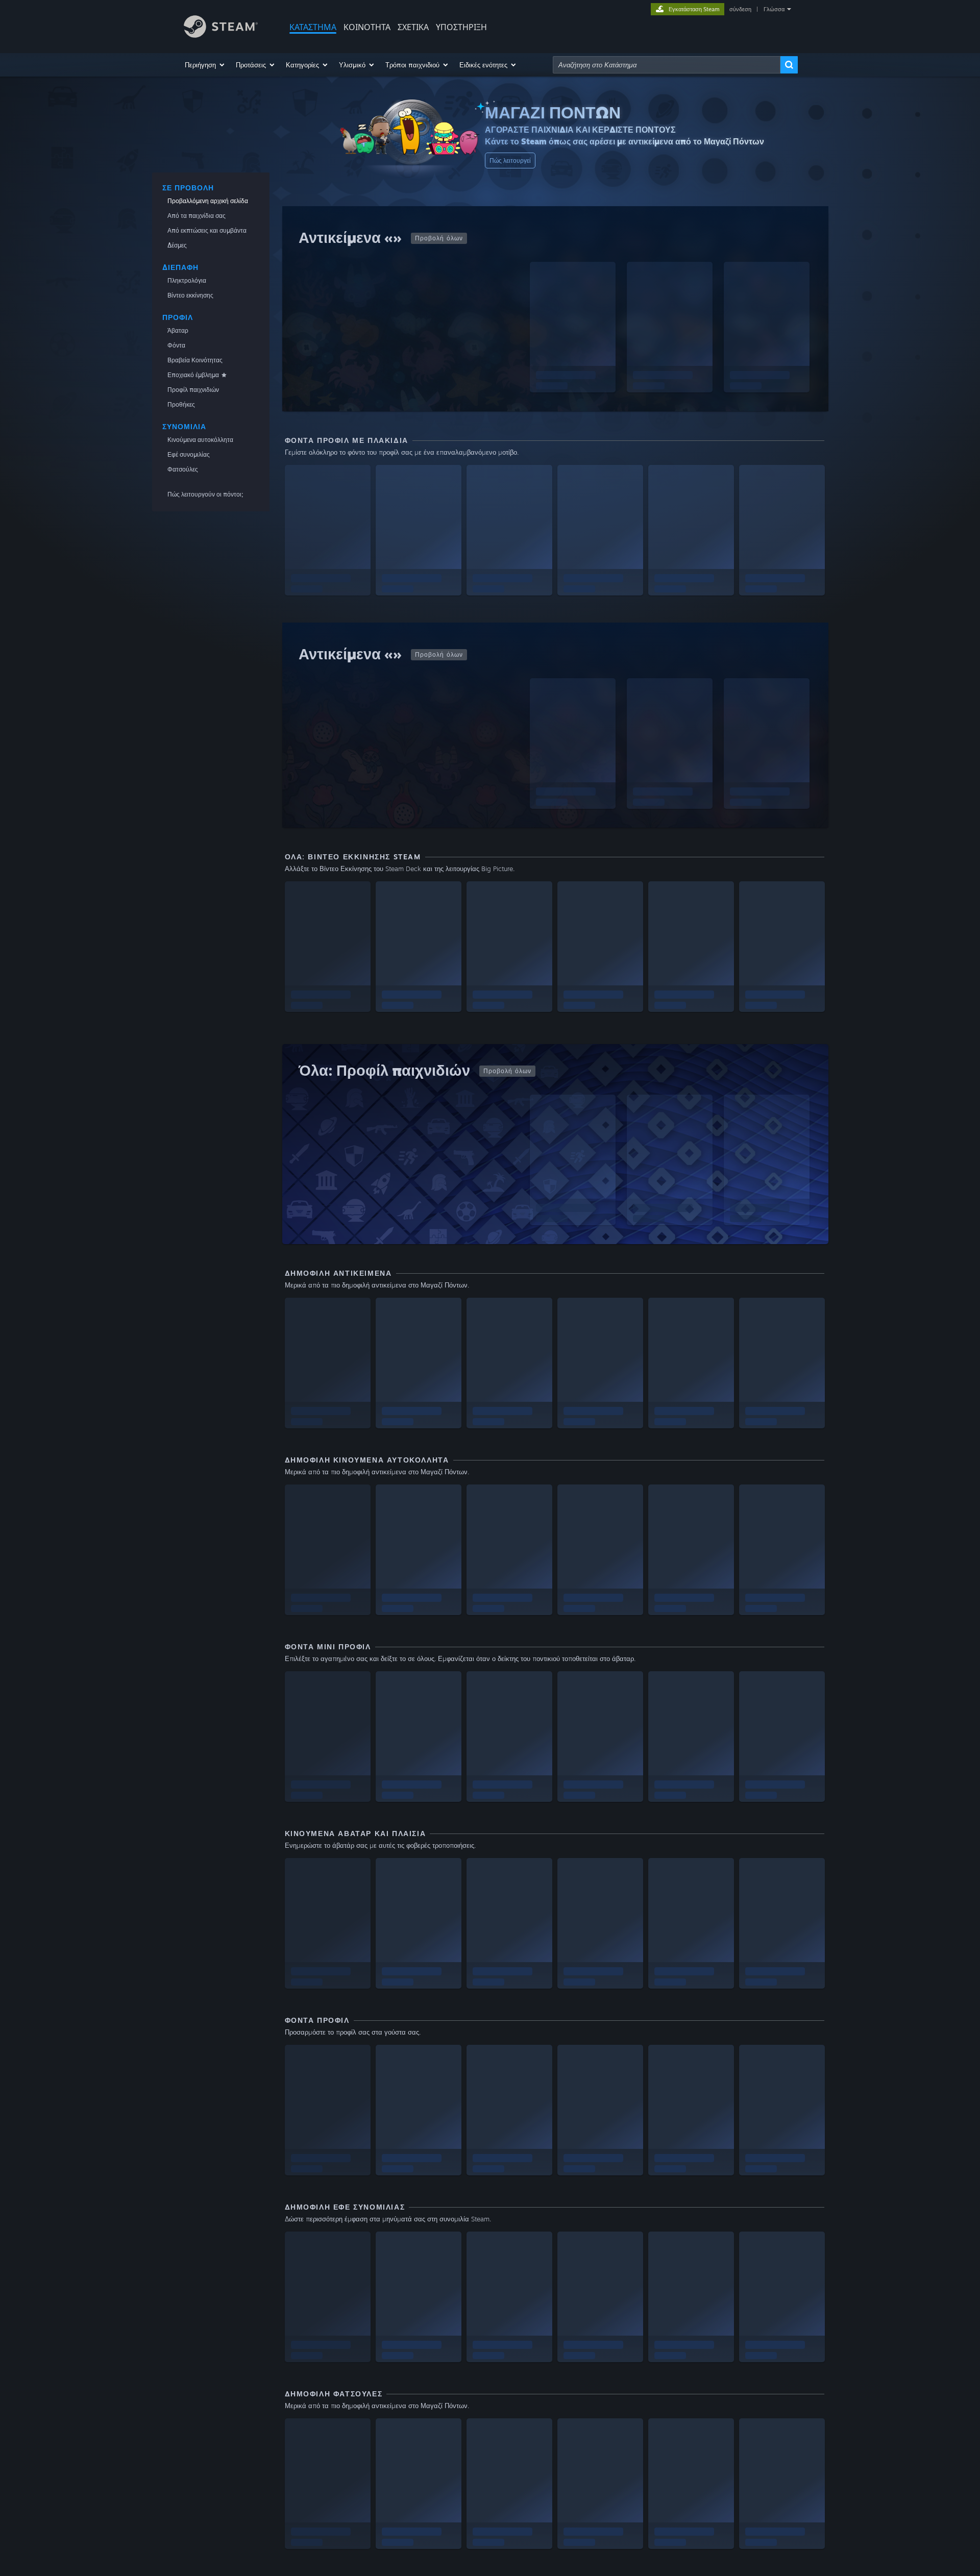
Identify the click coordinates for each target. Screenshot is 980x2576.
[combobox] (667, 65)
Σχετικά (413, 27)
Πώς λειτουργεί (510, 160)
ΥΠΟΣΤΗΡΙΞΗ (461, 27)
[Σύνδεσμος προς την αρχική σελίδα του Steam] (221, 35)
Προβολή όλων (439, 238)
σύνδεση (740, 9)
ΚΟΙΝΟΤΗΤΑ (367, 27)
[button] (205, 65)
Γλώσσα (774, 9)
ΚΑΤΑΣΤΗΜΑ (313, 27)
